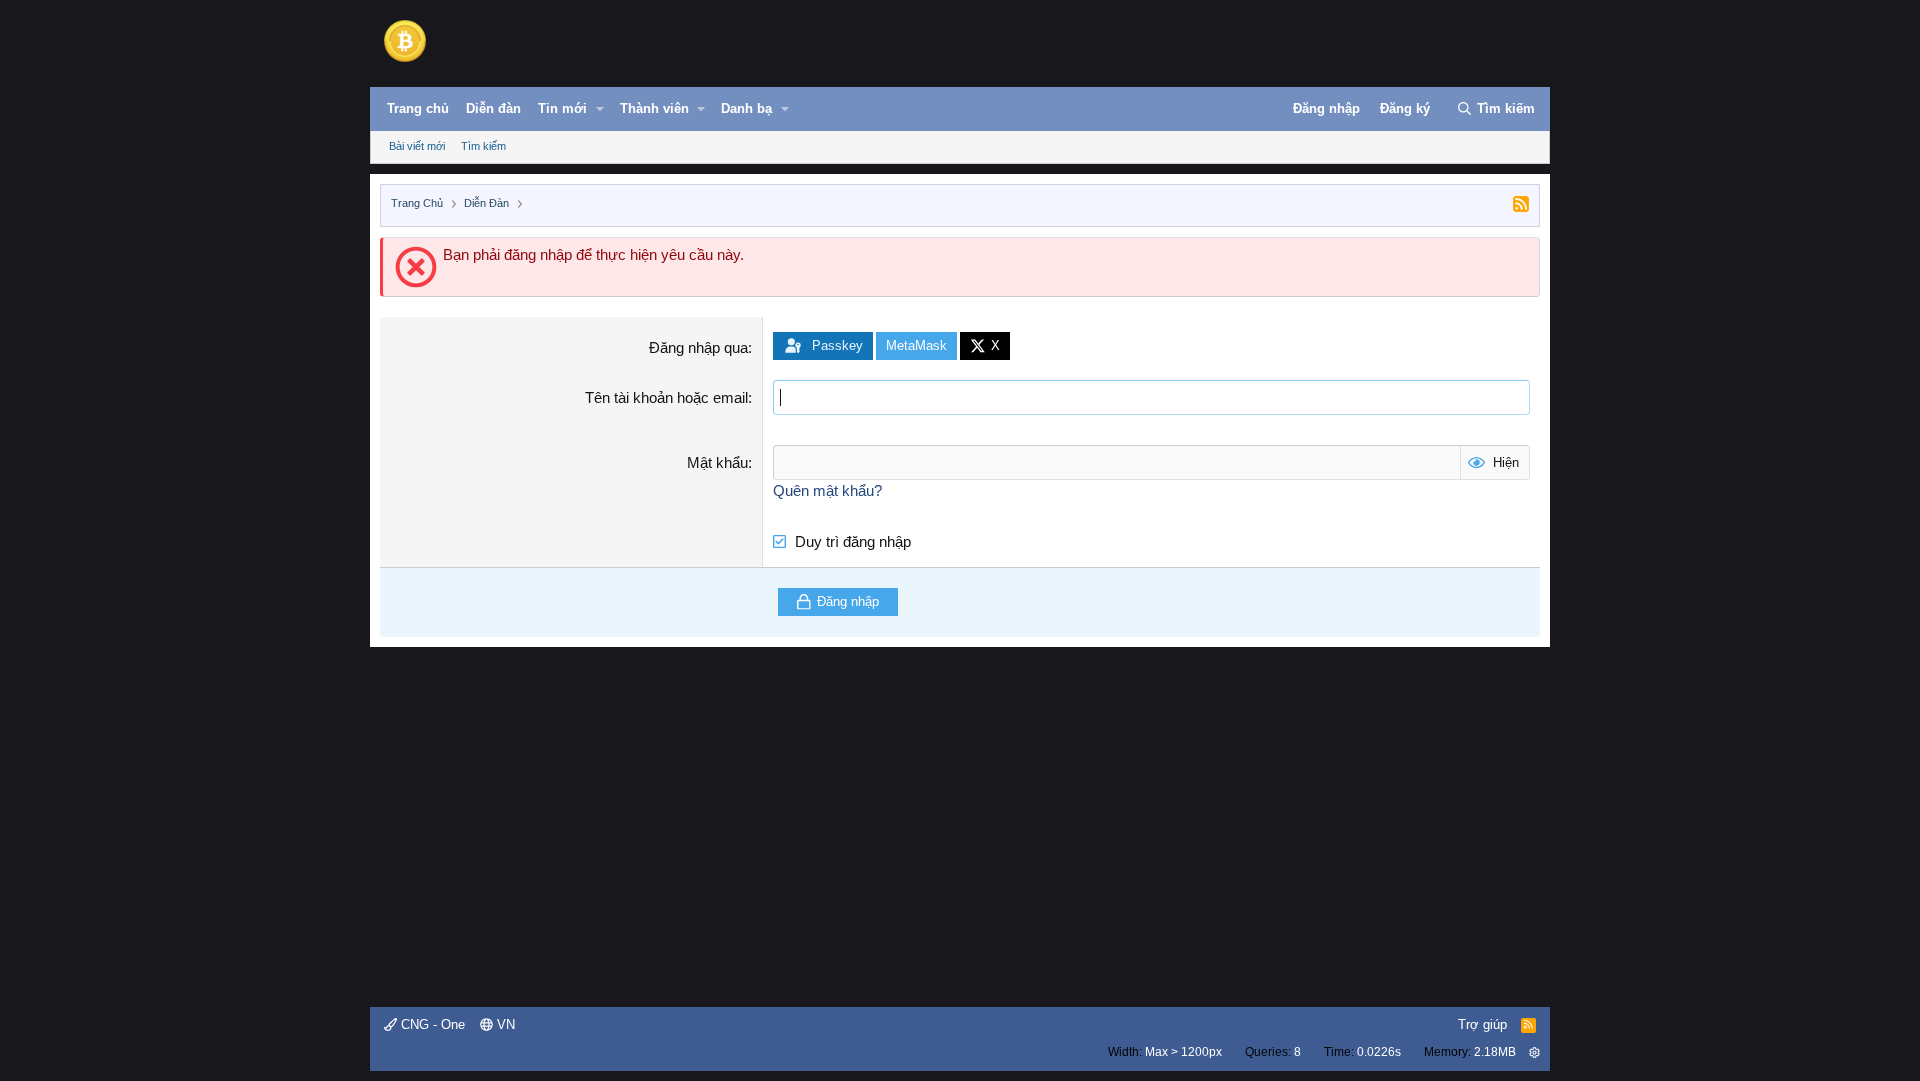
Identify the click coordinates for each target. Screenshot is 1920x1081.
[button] (600, 109)
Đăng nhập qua (698, 347)
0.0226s (1379, 1052)
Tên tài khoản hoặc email (666, 397)
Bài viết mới (417, 146)
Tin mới (562, 108)
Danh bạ (746, 108)
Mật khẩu (717, 462)
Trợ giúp (1482, 1024)
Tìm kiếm (483, 146)
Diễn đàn (493, 108)
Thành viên (654, 108)
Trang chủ (418, 108)
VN (504, 1024)
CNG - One (431, 1024)
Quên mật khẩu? (827, 490)
